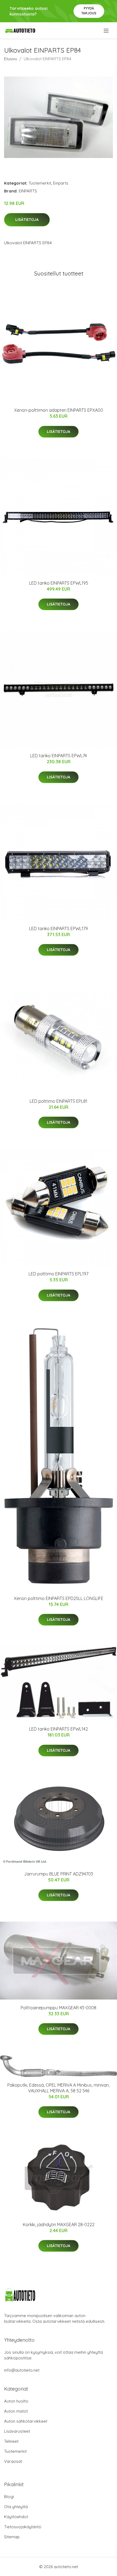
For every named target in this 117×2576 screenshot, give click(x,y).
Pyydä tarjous (89, 11)
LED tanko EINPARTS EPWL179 (59, 929)
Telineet (11, 2441)
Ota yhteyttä (16, 2507)
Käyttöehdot (16, 2517)
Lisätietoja (27, 220)
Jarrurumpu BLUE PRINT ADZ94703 (59, 1874)
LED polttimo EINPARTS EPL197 (59, 1274)
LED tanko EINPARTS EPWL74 (59, 756)
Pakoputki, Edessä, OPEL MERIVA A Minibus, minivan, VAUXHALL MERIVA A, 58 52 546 (59, 2088)
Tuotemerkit (40, 183)
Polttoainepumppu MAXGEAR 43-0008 (59, 2008)
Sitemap (12, 2537)
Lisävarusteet (17, 2431)
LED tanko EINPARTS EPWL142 (59, 1729)
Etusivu (11, 59)
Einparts (61, 183)
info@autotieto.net (22, 2370)
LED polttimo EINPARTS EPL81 (59, 1101)
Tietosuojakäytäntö (23, 2527)
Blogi (9, 2497)
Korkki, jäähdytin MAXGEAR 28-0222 (59, 2225)
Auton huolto (16, 2401)
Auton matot (16, 2411)
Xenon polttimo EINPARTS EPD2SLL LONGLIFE (59, 1598)
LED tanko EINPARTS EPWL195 (59, 583)
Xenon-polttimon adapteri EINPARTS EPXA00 (59, 410)
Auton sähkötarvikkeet (26, 2421)
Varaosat (13, 2461)
